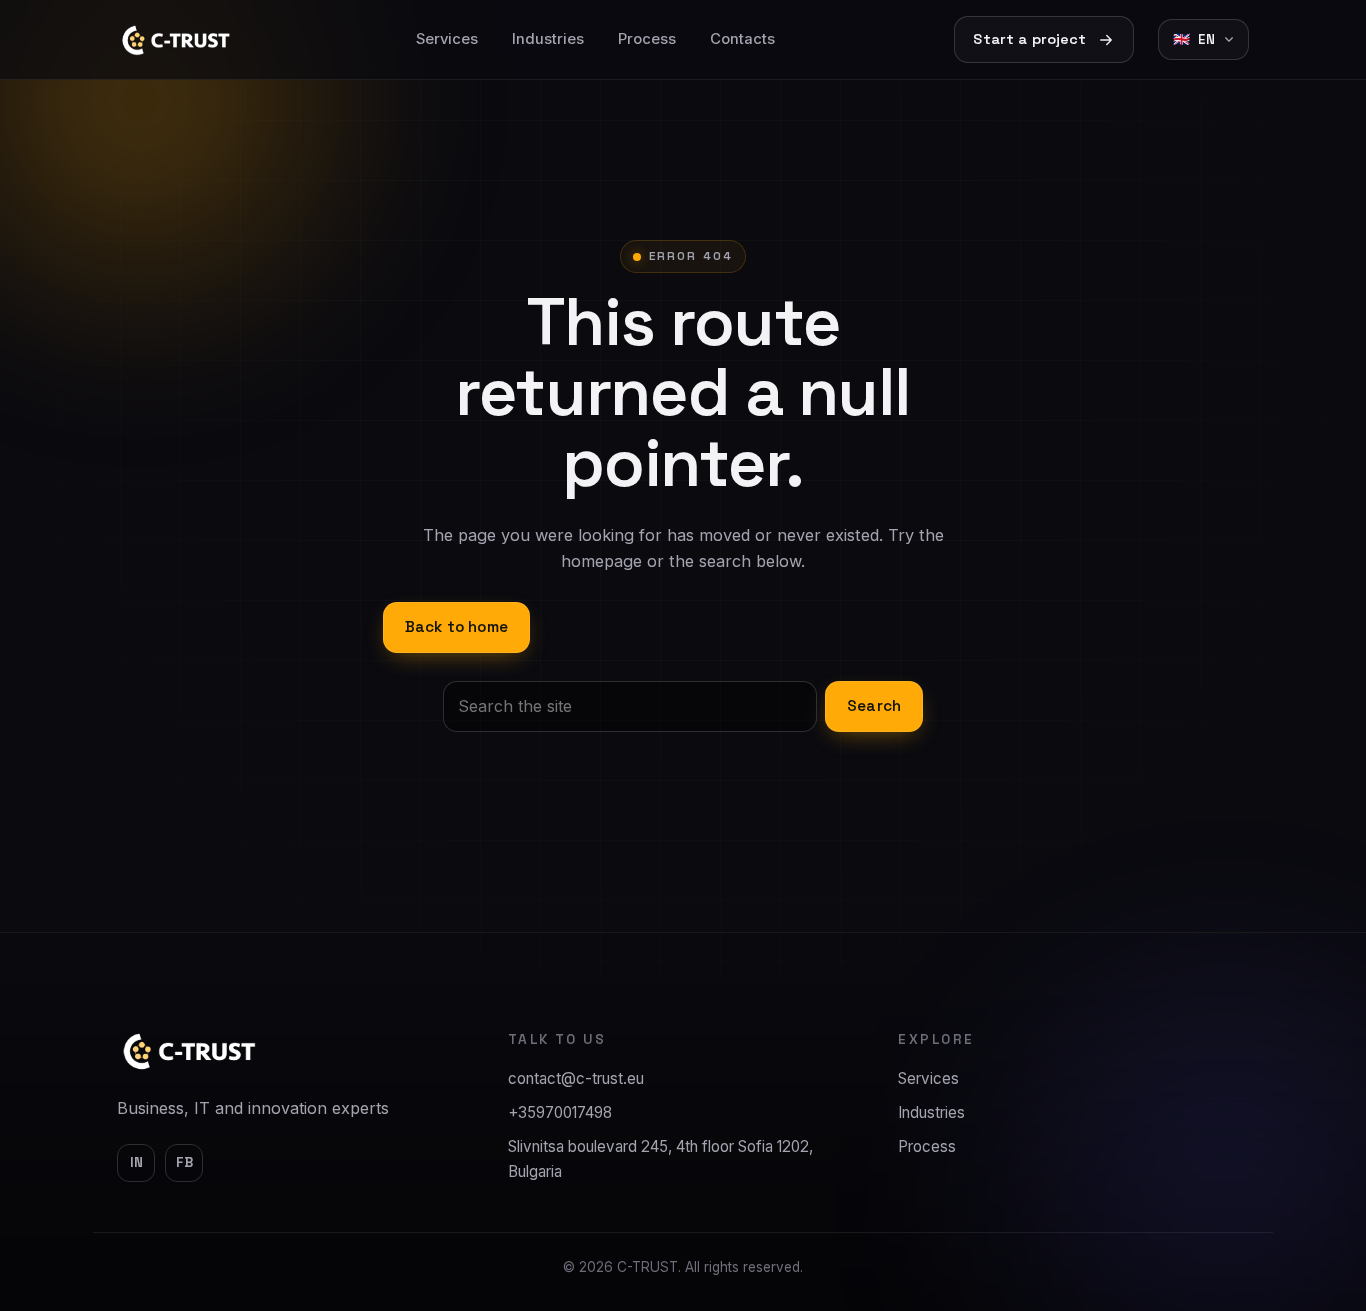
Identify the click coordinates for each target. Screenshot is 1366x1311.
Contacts (742, 39)
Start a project (1029, 39)
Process (647, 39)
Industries (548, 39)
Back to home (456, 626)
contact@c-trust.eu (576, 1078)
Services (447, 39)
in (136, 1162)
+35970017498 (560, 1112)
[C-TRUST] (190, 1051)
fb (184, 1162)
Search (874, 705)
